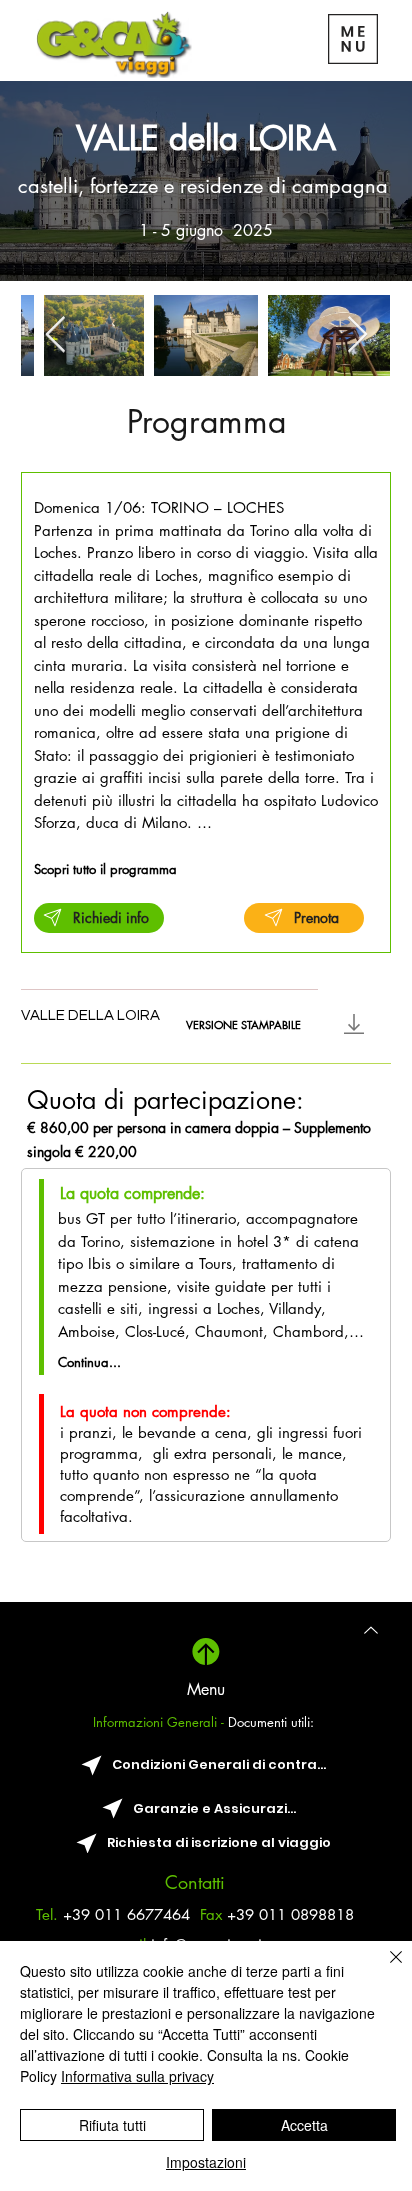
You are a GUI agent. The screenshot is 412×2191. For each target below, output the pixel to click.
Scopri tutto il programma (105, 869)
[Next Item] (357, 335)
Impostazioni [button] (206, 2162)
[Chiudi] (384, 1969)
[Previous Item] (55, 335)
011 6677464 (147, 1914)
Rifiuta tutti (112, 2125)
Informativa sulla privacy (137, 2076)
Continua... (89, 1362)
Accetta (304, 2125)
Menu (206, 1689)
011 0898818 (306, 1914)
